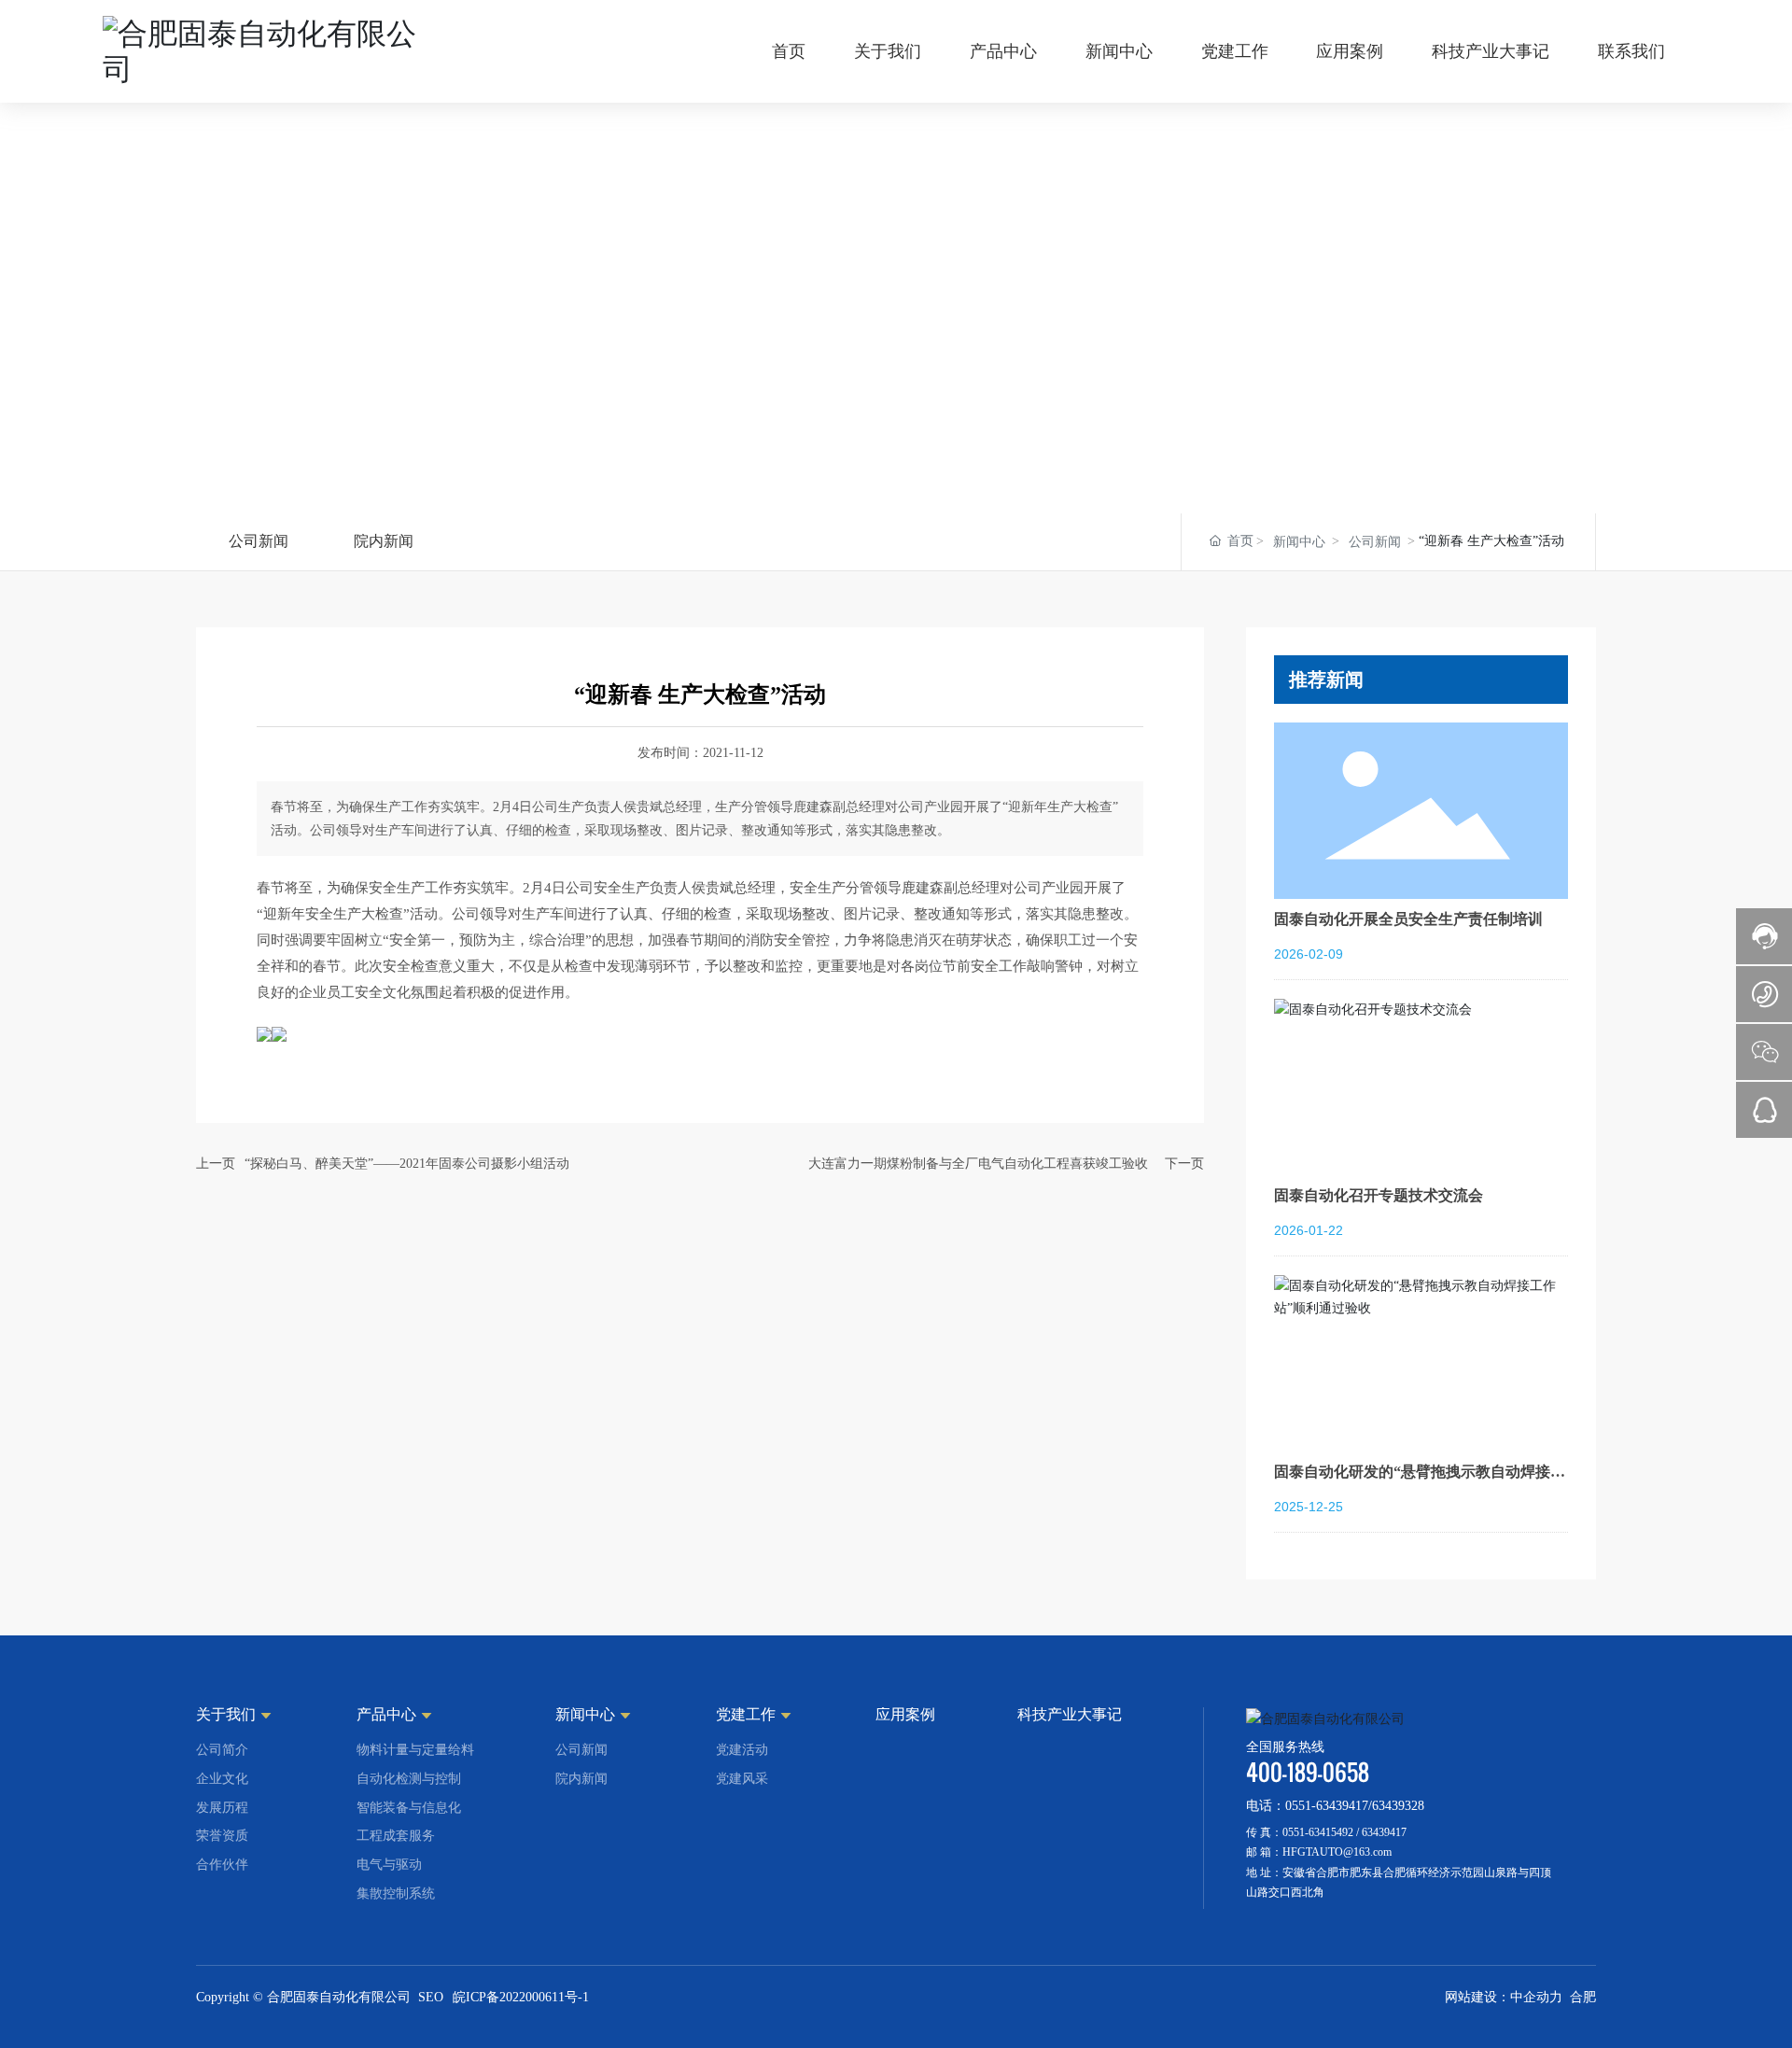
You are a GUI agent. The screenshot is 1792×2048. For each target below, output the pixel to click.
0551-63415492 (1318, 1832)
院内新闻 (384, 541)
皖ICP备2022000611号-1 (521, 1997)
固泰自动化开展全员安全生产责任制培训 (1408, 919)
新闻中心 (1299, 542)
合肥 (1583, 1997)
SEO (431, 1997)
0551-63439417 (1327, 1806)
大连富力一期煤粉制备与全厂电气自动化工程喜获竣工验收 (978, 1164)
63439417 (1384, 1832)
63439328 (1398, 1806)
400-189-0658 (1308, 1772)
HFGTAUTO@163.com (1337, 1852)
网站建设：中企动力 (1504, 1997)
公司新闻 (259, 541)
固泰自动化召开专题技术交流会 (1379, 1195)
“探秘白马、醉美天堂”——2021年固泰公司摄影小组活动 (407, 1164)
